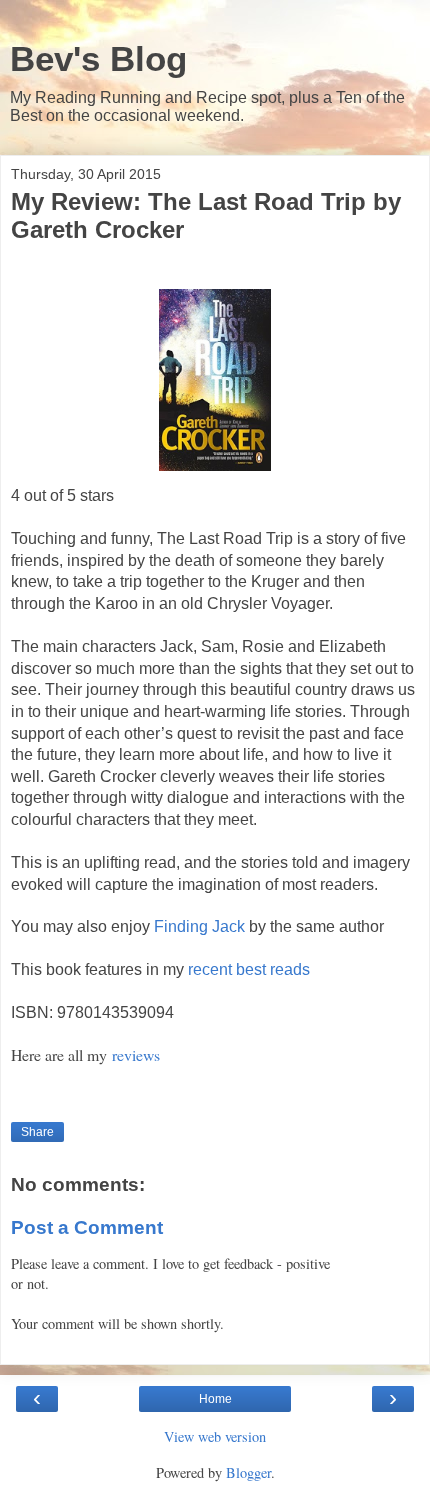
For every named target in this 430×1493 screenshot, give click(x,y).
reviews (136, 1054)
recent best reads (249, 969)
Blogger (248, 1472)
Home (215, 1399)
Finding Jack (199, 926)
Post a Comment (87, 1227)
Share (37, 1132)
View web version (215, 1436)
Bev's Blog (98, 59)
